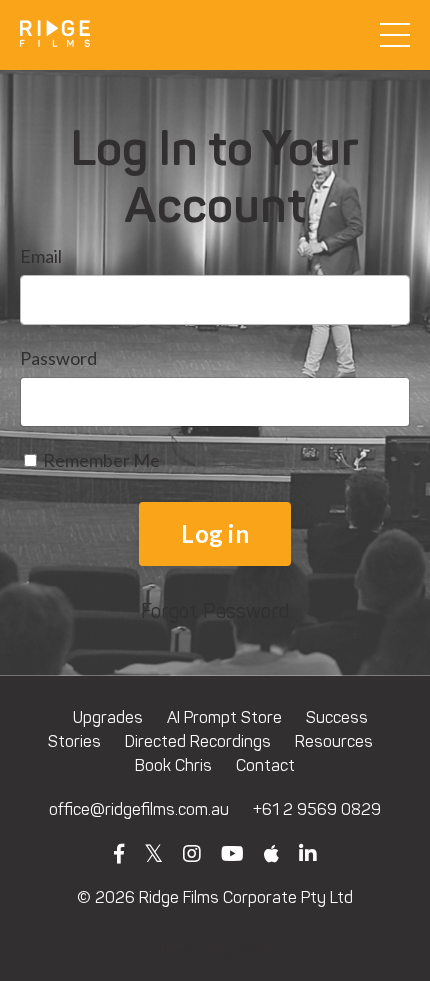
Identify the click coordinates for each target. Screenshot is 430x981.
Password (58, 358)
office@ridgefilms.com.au (139, 809)
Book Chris (173, 765)
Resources (334, 741)
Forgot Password (215, 611)
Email (41, 256)
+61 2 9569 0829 (317, 809)
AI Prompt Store (224, 717)
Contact (265, 765)
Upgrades (108, 717)
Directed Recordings (198, 741)
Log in (215, 533)
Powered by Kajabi (215, 950)
